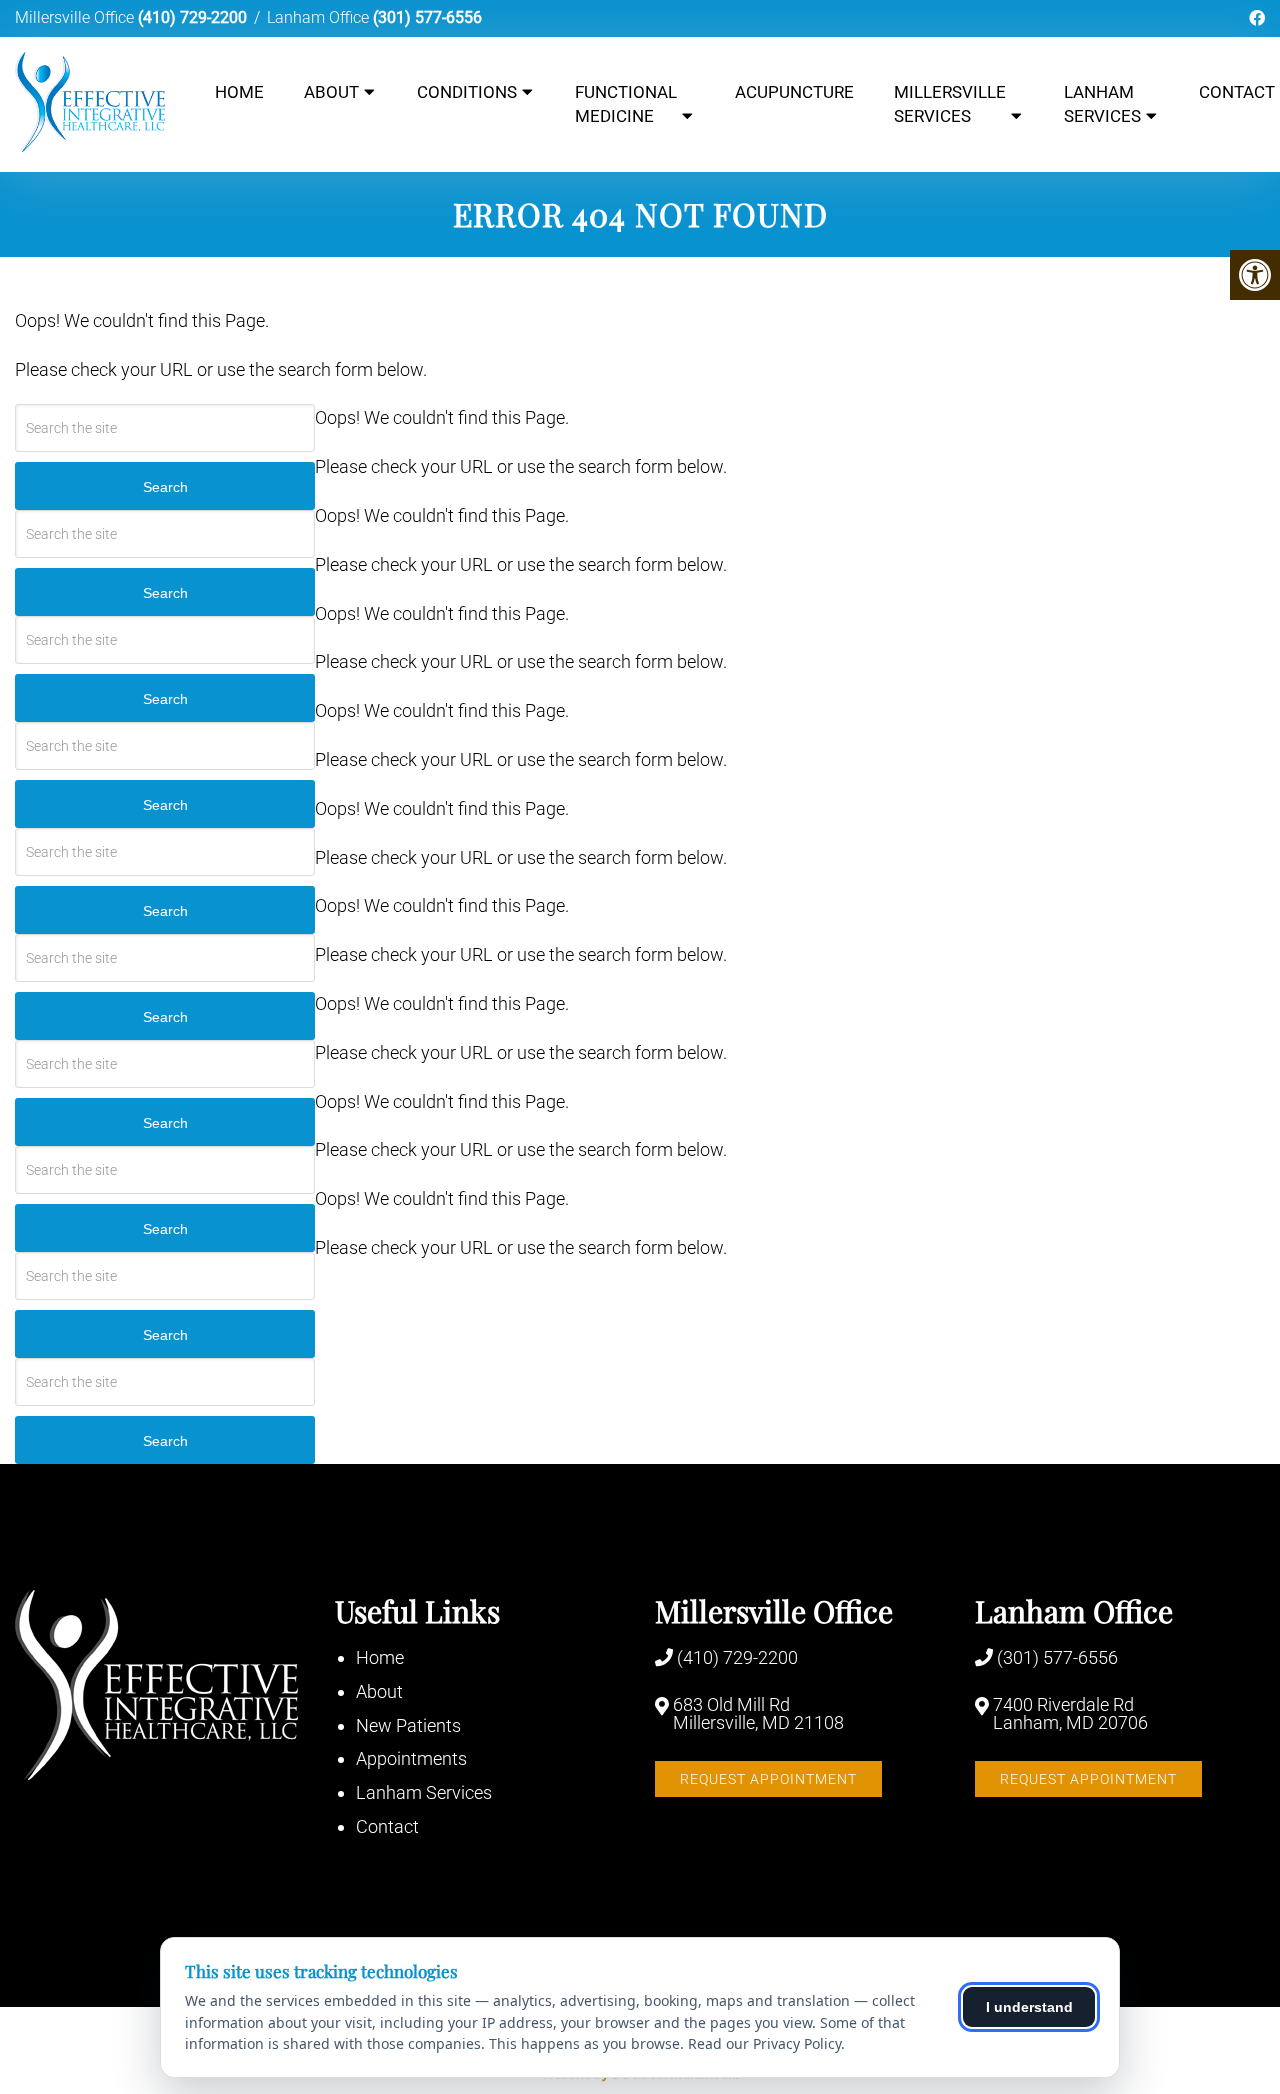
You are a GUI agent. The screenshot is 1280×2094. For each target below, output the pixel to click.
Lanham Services (1102, 104)
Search (165, 487)
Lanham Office (320, 17)
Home (239, 92)
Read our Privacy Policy (764, 2043)
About (331, 92)
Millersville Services (950, 104)
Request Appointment (768, 1779)
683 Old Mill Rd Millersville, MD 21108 (758, 1714)
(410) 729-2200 (192, 17)
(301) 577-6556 (427, 17)
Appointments (411, 1758)
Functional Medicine (626, 104)
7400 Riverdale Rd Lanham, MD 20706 (1070, 1714)
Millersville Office (76, 17)
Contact (387, 1826)
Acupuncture (794, 92)
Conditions (467, 92)
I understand (1029, 2007)
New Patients (408, 1725)
